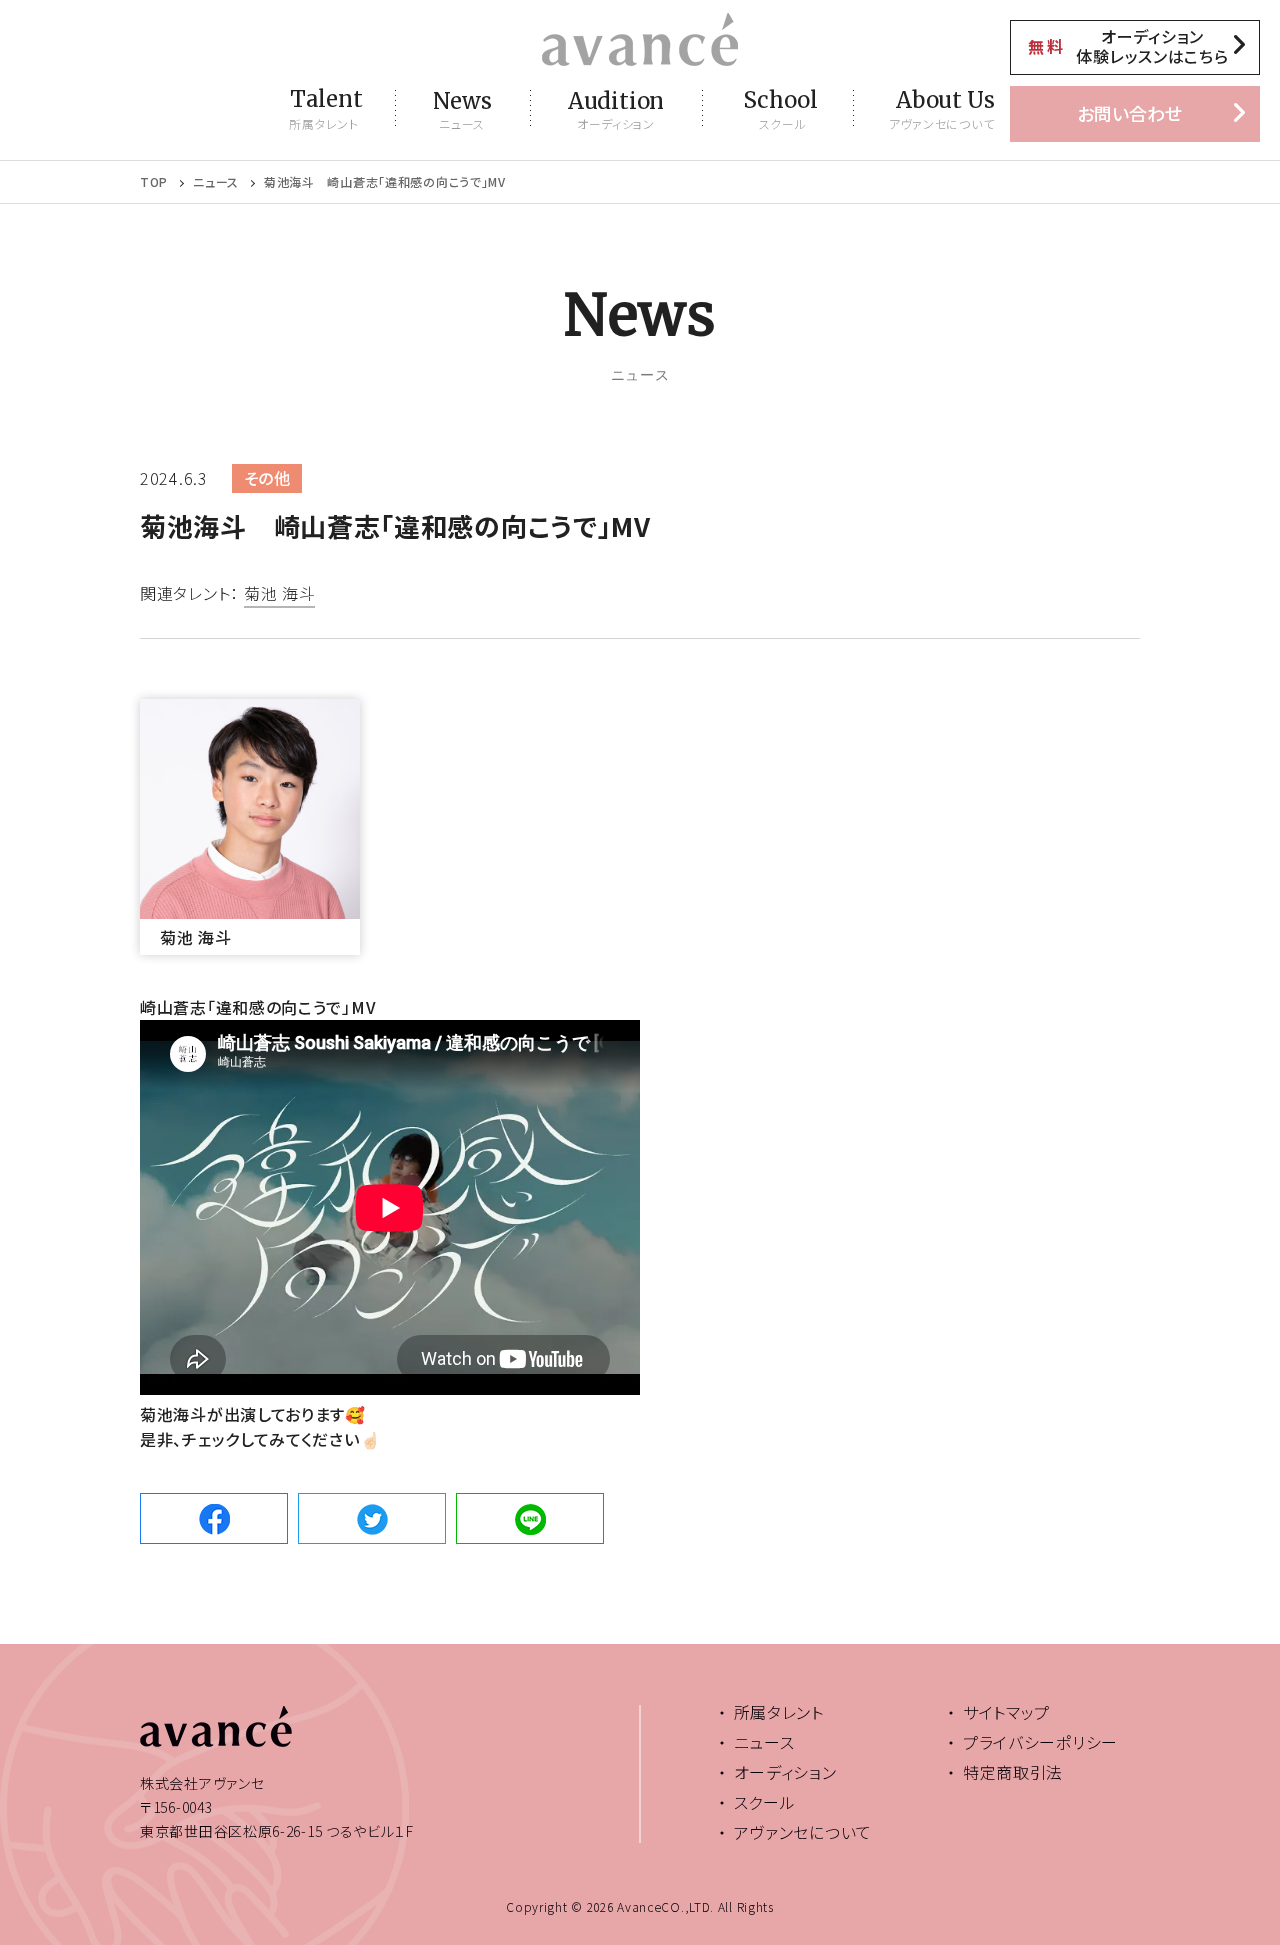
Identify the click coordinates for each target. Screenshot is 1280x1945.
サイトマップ (1006, 1712)
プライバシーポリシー (1040, 1742)
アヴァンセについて (803, 1832)
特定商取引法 (1013, 1772)
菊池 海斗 (280, 595)
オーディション (785, 1772)
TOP (154, 182)
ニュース (216, 182)
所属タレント (779, 1712)
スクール (765, 1802)
